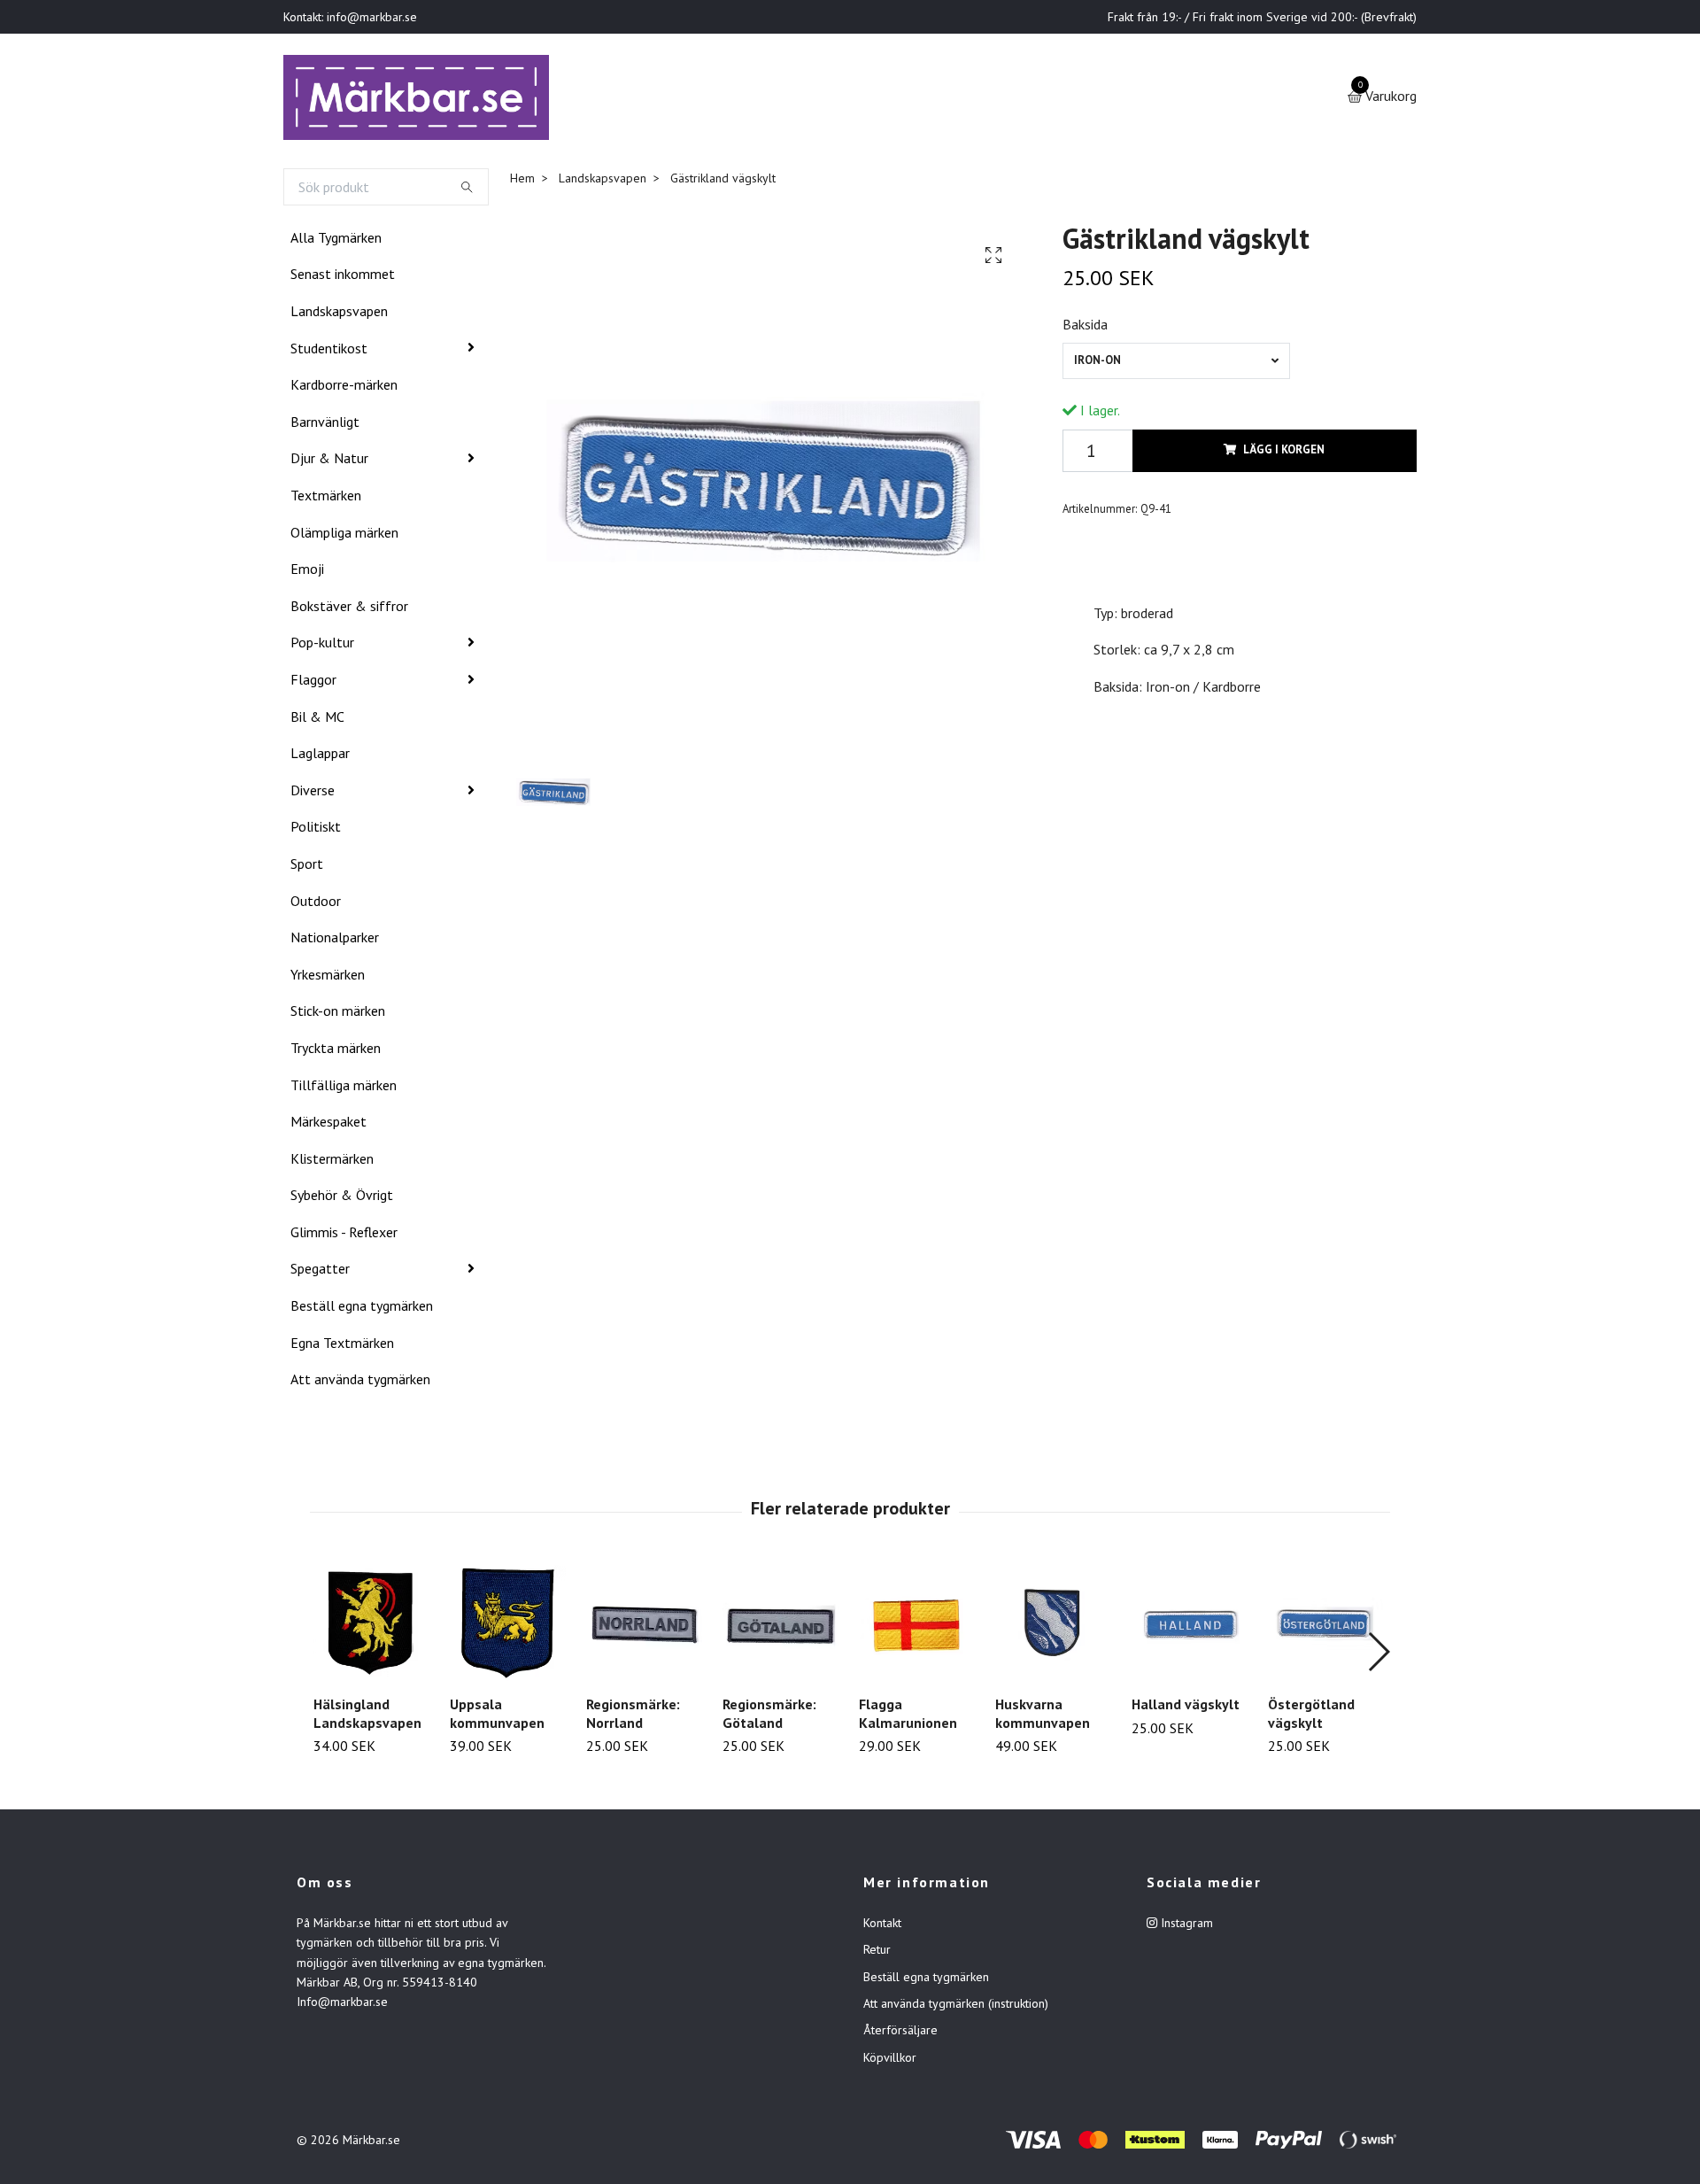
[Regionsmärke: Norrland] (644, 1626)
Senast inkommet (343, 278)
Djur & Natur (329, 462)
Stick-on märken (338, 1014)
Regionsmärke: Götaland (769, 1717)
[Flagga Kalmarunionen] (917, 1626)
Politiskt (316, 830)
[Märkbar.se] (422, 99)
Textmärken (326, 499)
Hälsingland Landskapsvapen (367, 1717)
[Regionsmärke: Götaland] (780, 1626)
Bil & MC (317, 720)
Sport (307, 867)
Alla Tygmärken (336, 241)
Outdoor (316, 904)
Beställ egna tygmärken (362, 1309)
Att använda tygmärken (360, 1382)
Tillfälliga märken (344, 1088)
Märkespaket (328, 1125)
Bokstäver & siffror (349, 609)
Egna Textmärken (342, 1346)
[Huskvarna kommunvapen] (1053, 1626)
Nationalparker (335, 941)
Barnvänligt (325, 425)
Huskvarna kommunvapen (1043, 1717)
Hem (522, 182)
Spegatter (320, 1273)
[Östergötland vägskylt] (1326, 1626)
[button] (1378, 1655)
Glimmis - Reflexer (344, 1235)
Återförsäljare (900, 2034)
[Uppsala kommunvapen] (508, 1626)
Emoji (307, 572)
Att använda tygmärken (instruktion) (956, 2007)
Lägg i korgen (1284, 454)
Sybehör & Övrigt (342, 1198)
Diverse (313, 794)
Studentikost (329, 352)
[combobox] (1176, 365)
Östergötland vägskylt (1311, 1717)
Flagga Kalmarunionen (908, 1717)
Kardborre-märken (344, 388)
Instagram (1185, 1926)
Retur (877, 1953)
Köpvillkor (890, 2061)
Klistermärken (332, 1162)
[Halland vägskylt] (1190, 1626)
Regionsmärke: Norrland (633, 1717)
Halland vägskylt (1186, 1708)
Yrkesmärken (328, 978)
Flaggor (313, 683)
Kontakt (882, 1926)
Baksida (1085, 328)
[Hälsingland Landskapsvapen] (371, 1626)
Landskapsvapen (339, 314)
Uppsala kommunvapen (497, 1717)
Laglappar (320, 756)
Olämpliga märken (344, 536)
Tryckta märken (336, 1051)
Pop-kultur (322, 647)
